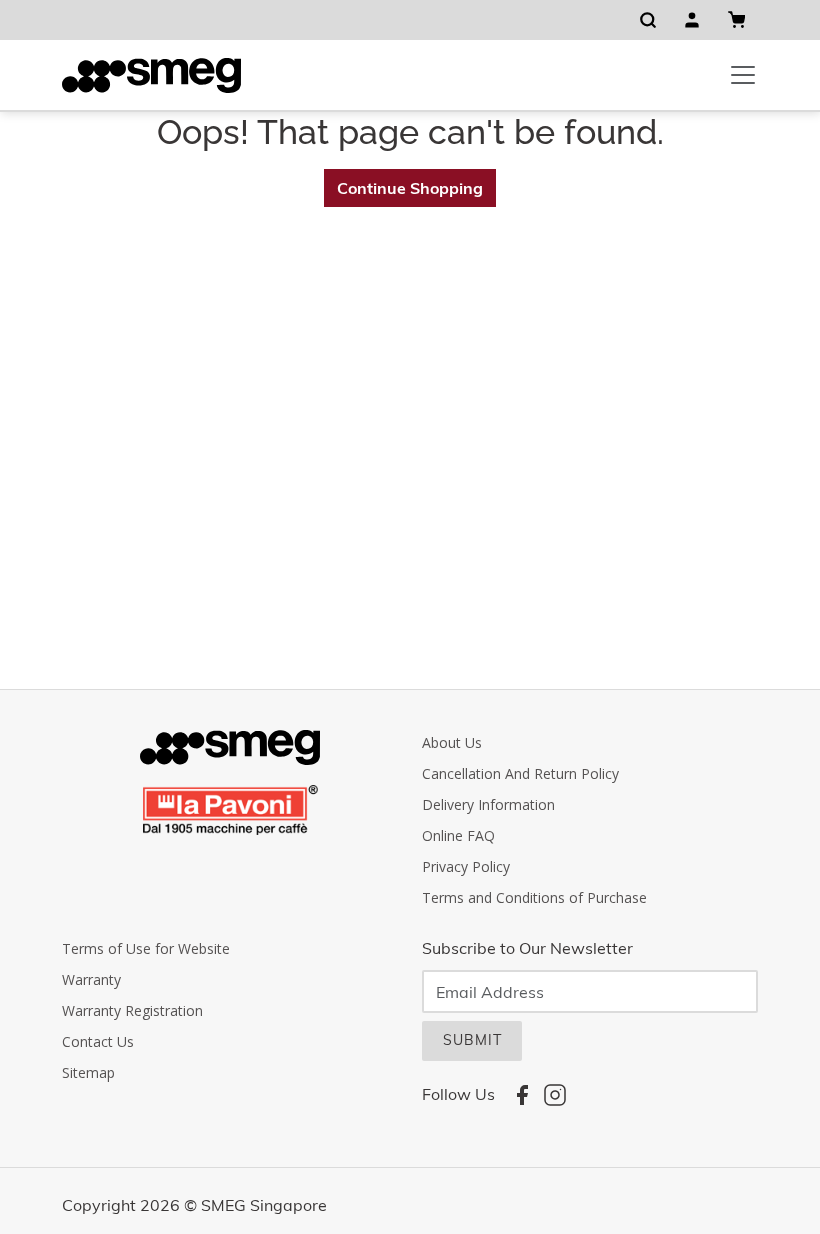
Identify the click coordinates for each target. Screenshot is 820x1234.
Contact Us (98, 1041)
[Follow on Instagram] (555, 1094)
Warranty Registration (132, 1010)
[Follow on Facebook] (522, 1094)
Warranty (91, 979)
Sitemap (88, 1072)
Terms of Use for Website (146, 948)
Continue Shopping (410, 188)
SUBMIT (472, 1040)
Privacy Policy (466, 866)
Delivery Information (488, 804)
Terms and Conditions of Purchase (534, 897)
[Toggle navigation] (743, 75)
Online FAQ (458, 835)
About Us (452, 742)
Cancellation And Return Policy (520, 773)
